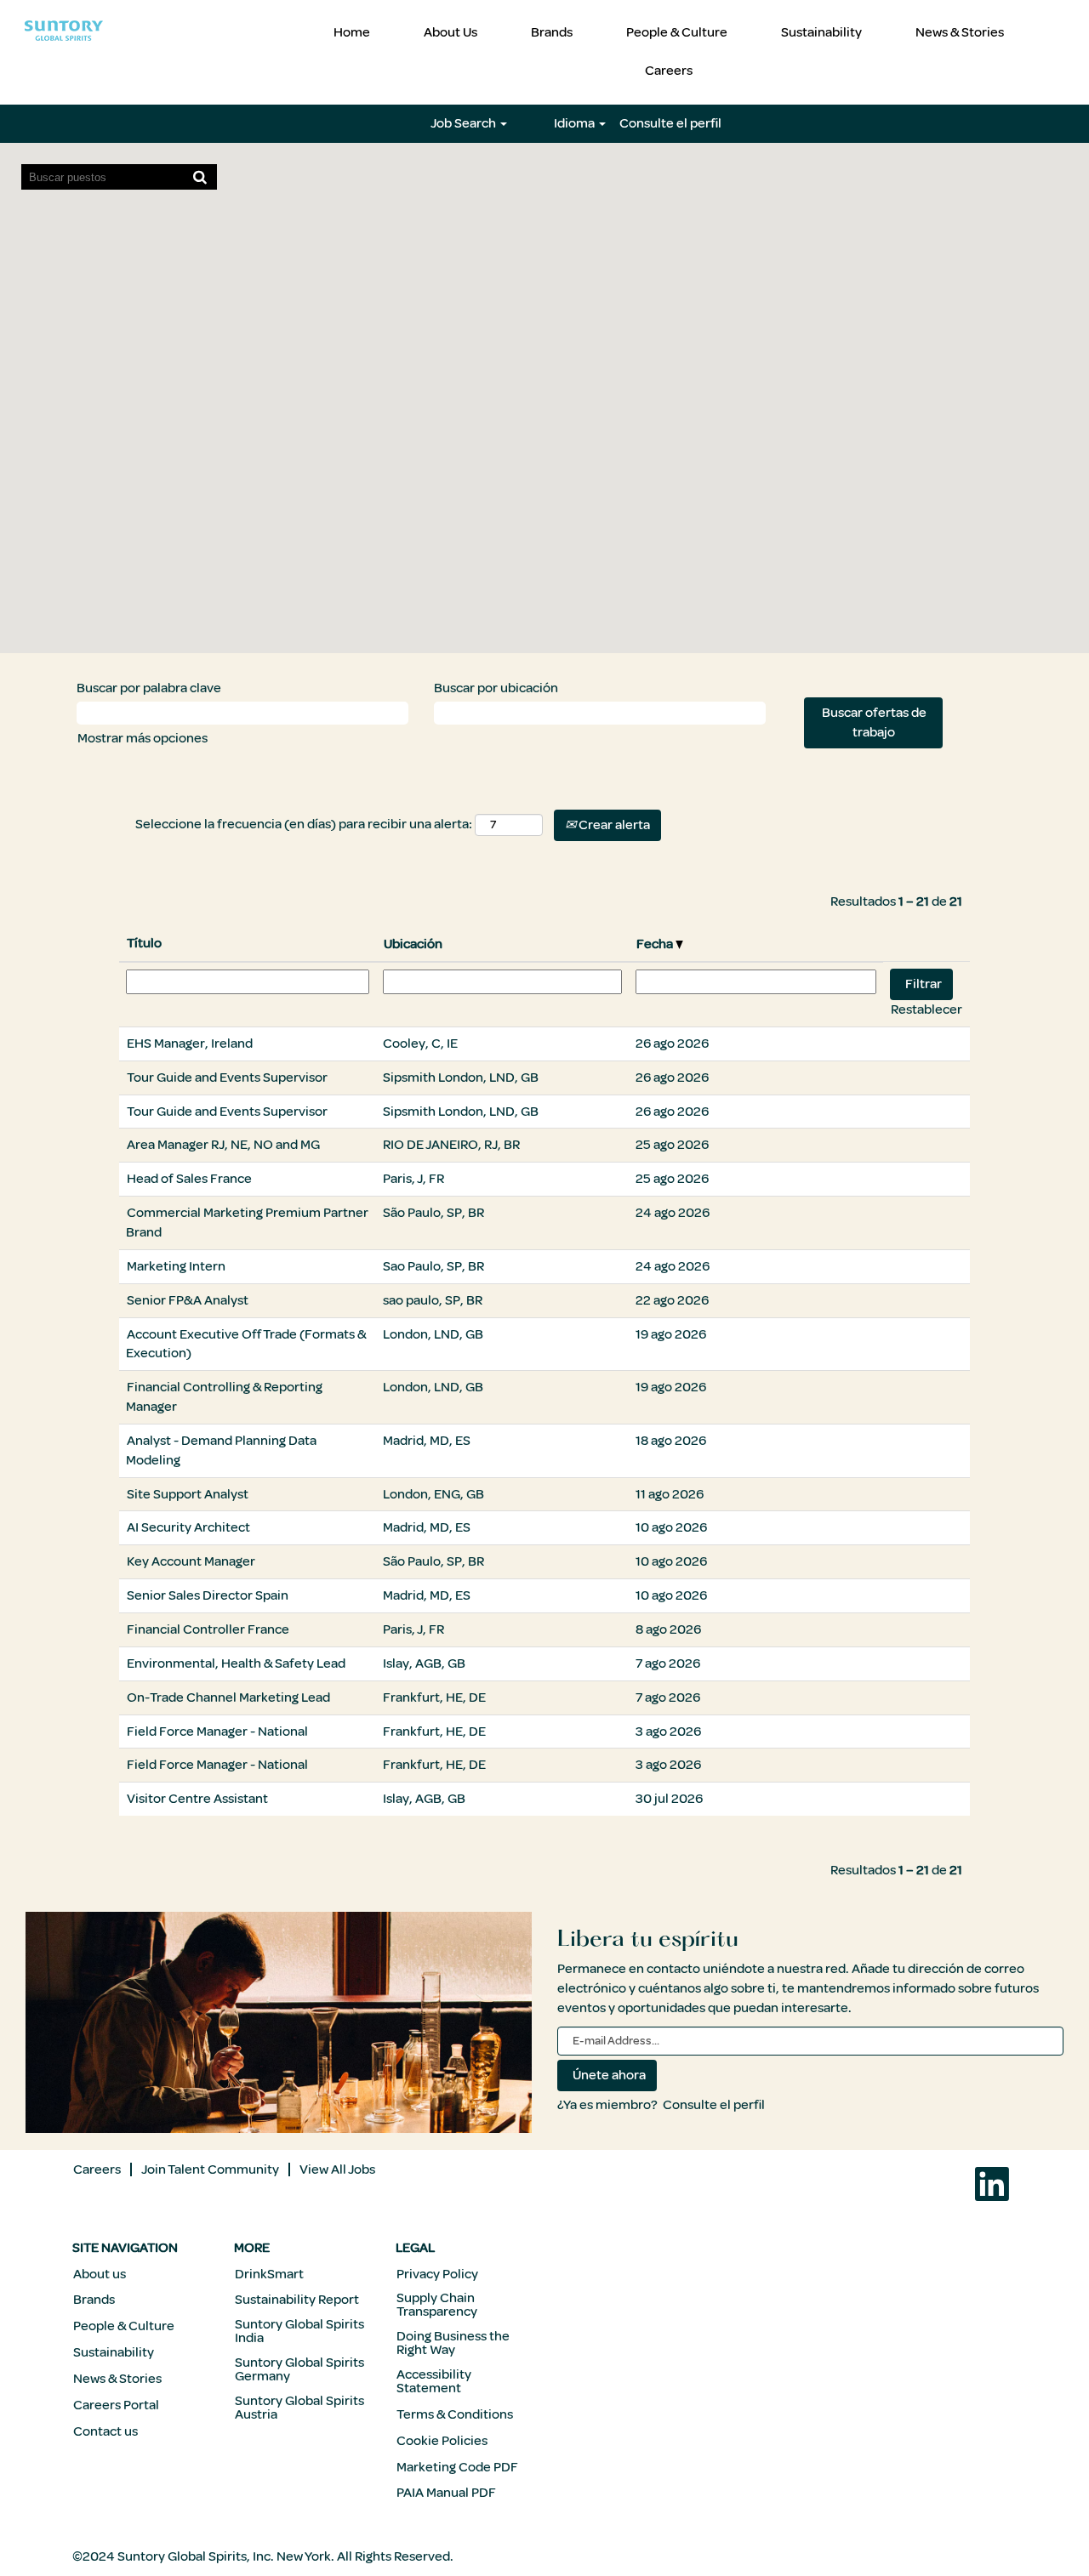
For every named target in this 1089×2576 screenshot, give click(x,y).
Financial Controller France (208, 1629)
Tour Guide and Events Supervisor (227, 1078)
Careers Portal (116, 2405)
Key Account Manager (191, 1561)
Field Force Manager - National (217, 1732)
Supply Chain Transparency (437, 2305)
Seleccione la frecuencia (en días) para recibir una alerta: (304, 824)
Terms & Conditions (455, 2414)
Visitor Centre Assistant (197, 1799)
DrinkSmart (269, 2274)
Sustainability (821, 32)
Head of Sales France (189, 1179)
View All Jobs (337, 2169)
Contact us (105, 2431)
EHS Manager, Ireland (190, 1043)
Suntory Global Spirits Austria (299, 2408)
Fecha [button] (656, 944)
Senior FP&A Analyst (188, 1300)
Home (352, 32)
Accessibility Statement (434, 2381)
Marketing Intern (176, 1266)
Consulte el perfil (670, 123)
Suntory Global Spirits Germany (299, 2369)
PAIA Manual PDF (446, 2493)
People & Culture (677, 32)
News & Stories (960, 32)
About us (100, 2274)
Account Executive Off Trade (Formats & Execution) (246, 1344)
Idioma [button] (576, 123)
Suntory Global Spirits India (299, 2331)
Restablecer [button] (927, 1009)
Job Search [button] (465, 123)
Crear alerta (613, 825)
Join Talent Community (210, 2169)
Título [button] (144, 943)
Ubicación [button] (413, 944)
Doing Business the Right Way (453, 2343)
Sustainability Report (297, 2300)
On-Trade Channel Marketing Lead (228, 1697)
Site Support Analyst (188, 1494)
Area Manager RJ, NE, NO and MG (223, 1145)
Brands (552, 32)
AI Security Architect (188, 1527)
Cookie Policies (442, 2441)
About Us (450, 32)
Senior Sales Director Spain (208, 1595)
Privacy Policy (437, 2274)
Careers (669, 71)
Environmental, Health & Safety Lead (236, 1663)
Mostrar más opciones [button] (143, 738)
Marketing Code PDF (457, 2467)
